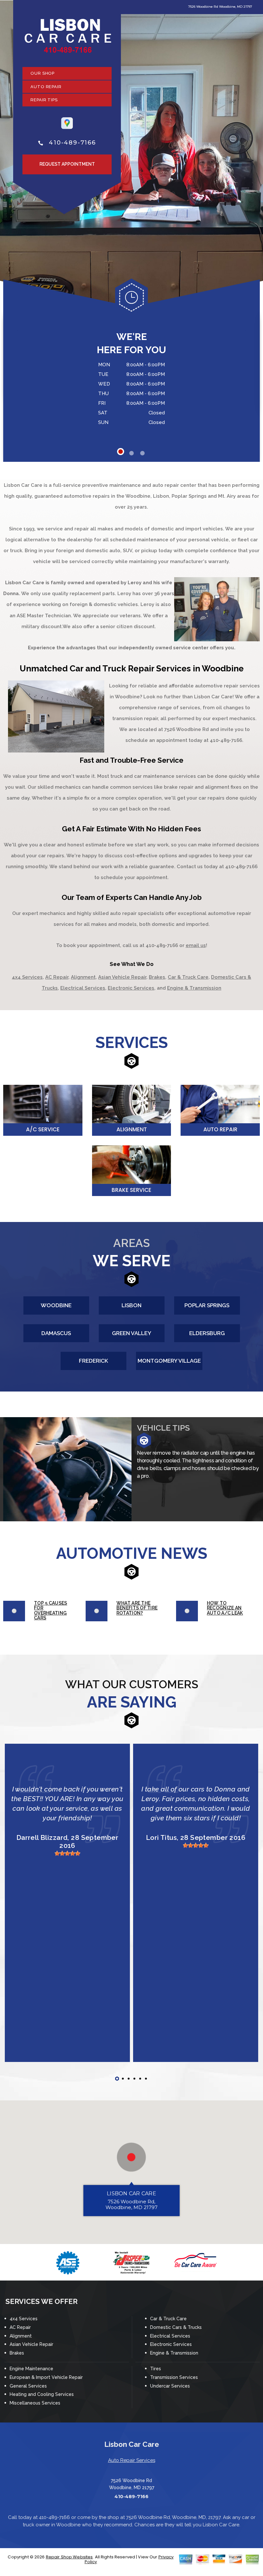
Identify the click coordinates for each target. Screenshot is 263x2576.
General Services (28, 2386)
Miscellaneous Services (35, 2403)
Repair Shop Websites (69, 2557)
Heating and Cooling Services (42, 2394)
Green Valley (132, 1333)
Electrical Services (83, 988)
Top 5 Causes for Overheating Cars (51, 1610)
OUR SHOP (42, 73)
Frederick (93, 1361)
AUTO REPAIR (46, 87)
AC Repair (57, 977)
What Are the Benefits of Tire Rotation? (137, 1608)
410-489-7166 (72, 143)
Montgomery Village (169, 1361)
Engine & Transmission (194, 988)
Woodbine (56, 1305)
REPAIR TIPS (44, 100)
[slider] (67, 1853)
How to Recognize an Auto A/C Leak (225, 1608)
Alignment (83, 977)
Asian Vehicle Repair (122, 977)
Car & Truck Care (188, 977)
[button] (131, 2157)
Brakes (157, 977)
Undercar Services (170, 2386)
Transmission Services (174, 2377)
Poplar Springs (207, 1305)
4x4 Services (27, 977)
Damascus (56, 1333)
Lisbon (131, 1305)
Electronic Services (131, 988)
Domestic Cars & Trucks (176, 2327)
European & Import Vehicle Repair (46, 2377)
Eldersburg (207, 1333)
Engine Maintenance (31, 2369)
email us (196, 945)
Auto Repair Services (132, 2460)
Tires (156, 2369)
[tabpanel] (131, 365)
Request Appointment (67, 164)
